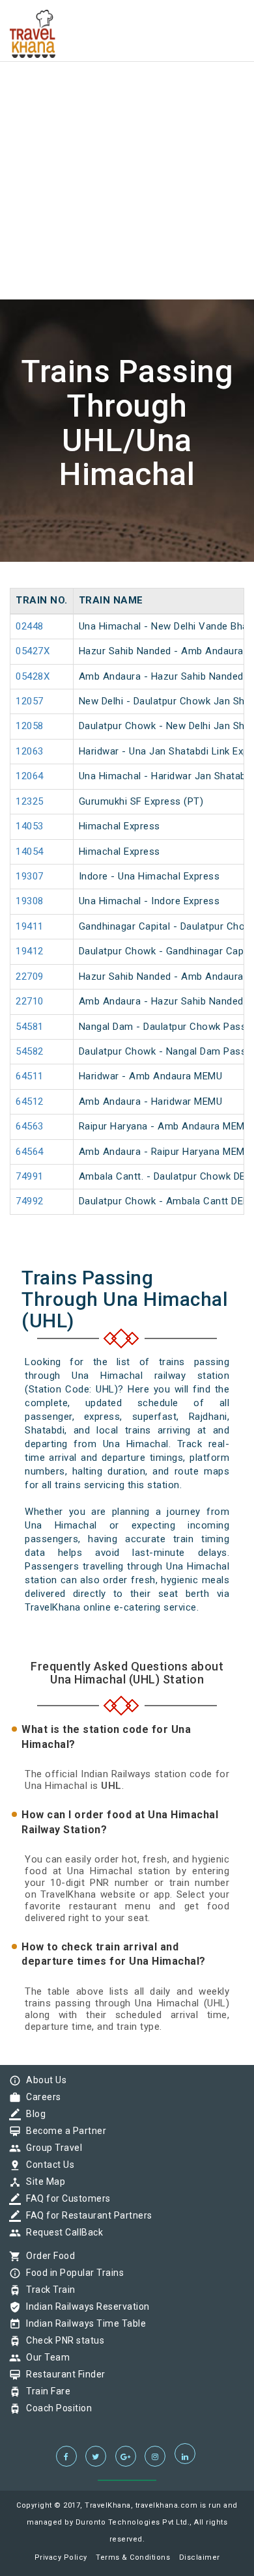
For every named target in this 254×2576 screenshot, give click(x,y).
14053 (30, 826)
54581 (30, 1027)
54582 (30, 1051)
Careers (40, 2097)
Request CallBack (61, 2232)
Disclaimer (200, 2557)
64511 (30, 1076)
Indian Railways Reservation (85, 2306)
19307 (30, 876)
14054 (30, 852)
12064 (30, 776)
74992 (30, 1201)
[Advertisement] (127, 127)
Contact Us (47, 2165)
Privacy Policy (61, 2557)
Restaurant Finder (63, 2374)
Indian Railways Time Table (83, 2323)
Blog (33, 2114)
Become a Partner (63, 2131)
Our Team (45, 2357)
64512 (30, 1101)
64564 (30, 1152)
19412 (30, 951)
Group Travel (51, 2148)
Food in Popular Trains (72, 2273)
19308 (30, 901)
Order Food (47, 2256)
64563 (30, 1126)
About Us (43, 2080)
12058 (30, 726)
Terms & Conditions (133, 2557)
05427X (33, 651)
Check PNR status (62, 2340)
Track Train (48, 2290)
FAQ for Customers (65, 2198)
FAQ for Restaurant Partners (86, 2215)
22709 (30, 976)
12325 (30, 801)
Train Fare (45, 2391)
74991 (30, 1176)
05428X (33, 676)
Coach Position (56, 2408)
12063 (30, 751)
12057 (30, 701)
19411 (30, 926)
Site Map (42, 2181)
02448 (30, 626)
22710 (30, 1001)
